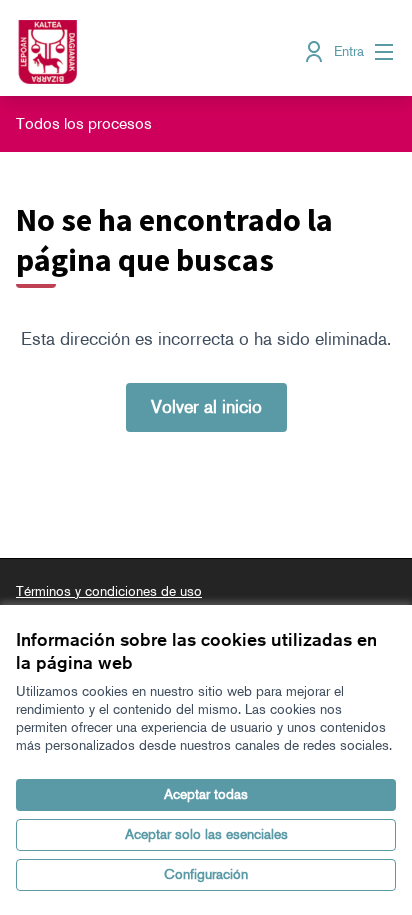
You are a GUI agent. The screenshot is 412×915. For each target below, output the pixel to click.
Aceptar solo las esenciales (206, 834)
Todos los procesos (84, 123)
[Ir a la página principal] (156, 52)
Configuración (206, 874)
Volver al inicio (206, 407)
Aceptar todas (206, 794)
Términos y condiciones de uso (109, 591)
